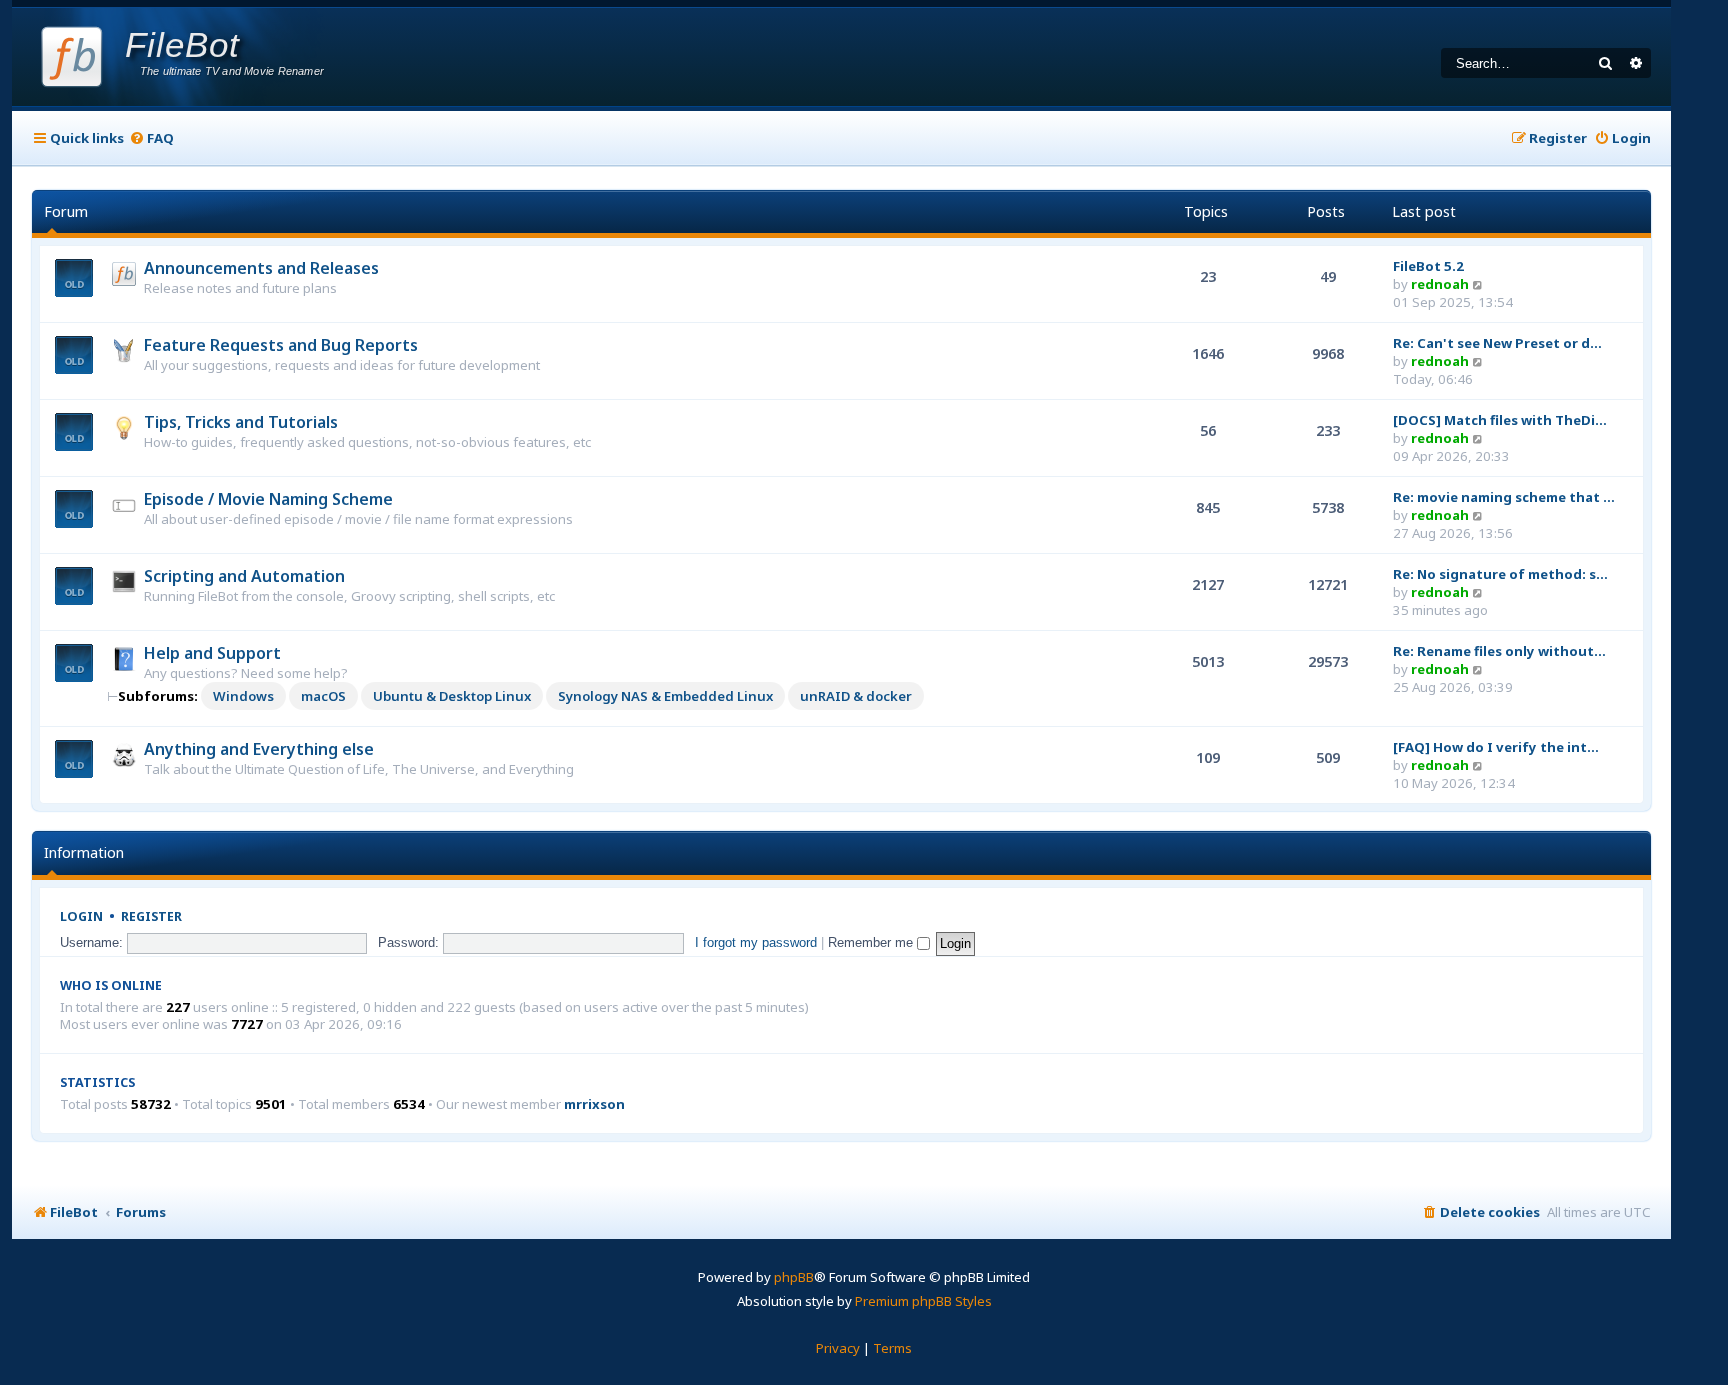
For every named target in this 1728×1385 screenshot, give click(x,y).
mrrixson (594, 1104)
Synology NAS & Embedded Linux (665, 696)
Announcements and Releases (261, 268)
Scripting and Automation (244, 576)
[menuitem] (151, 138)
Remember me (872, 942)
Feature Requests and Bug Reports (281, 345)
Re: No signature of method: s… (1500, 574)
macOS (323, 696)
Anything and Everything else (259, 749)
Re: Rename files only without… (1499, 651)
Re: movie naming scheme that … (1504, 497)
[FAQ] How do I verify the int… (1496, 747)
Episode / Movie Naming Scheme (268, 499)
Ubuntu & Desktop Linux (452, 696)
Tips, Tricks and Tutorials (241, 422)
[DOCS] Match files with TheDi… (1500, 420)
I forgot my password (756, 942)
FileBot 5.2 (1428, 266)
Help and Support (212, 653)
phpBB (794, 1277)
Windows (243, 696)
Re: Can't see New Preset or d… (1497, 343)
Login (81, 916)
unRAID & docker (856, 696)
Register (151, 916)
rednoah (1440, 284)
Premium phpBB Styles (923, 1301)
